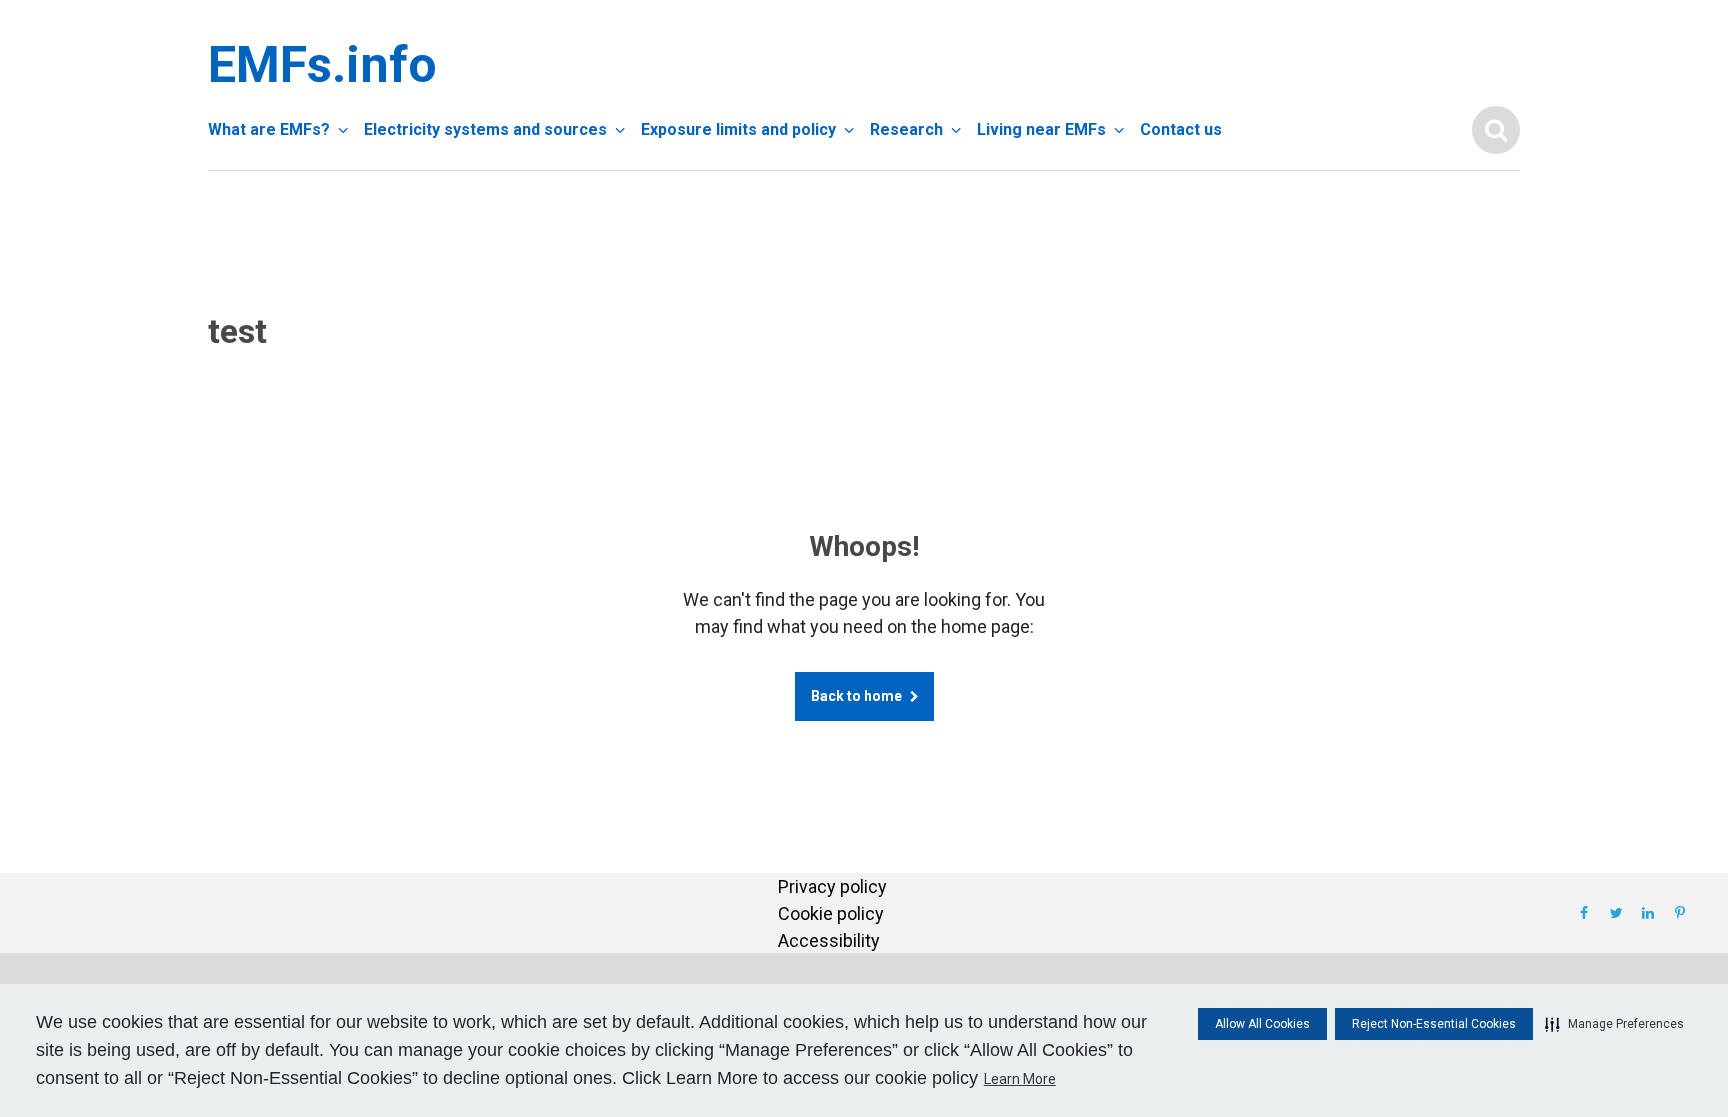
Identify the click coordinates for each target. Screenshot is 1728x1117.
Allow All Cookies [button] (1262, 1024)
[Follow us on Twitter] (1616, 913)
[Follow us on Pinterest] (1680, 913)
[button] (1614, 1024)
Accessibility (829, 940)
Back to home (856, 696)
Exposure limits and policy (738, 129)
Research (906, 129)
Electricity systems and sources (485, 129)
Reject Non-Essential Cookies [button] (1434, 1024)
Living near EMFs (1041, 129)
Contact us (1181, 129)
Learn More (1020, 1079)
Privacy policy (832, 886)
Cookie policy (831, 913)
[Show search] (1496, 130)
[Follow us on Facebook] (1584, 913)
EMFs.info (318, 65)
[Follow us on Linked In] (1648, 913)
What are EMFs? (269, 129)
